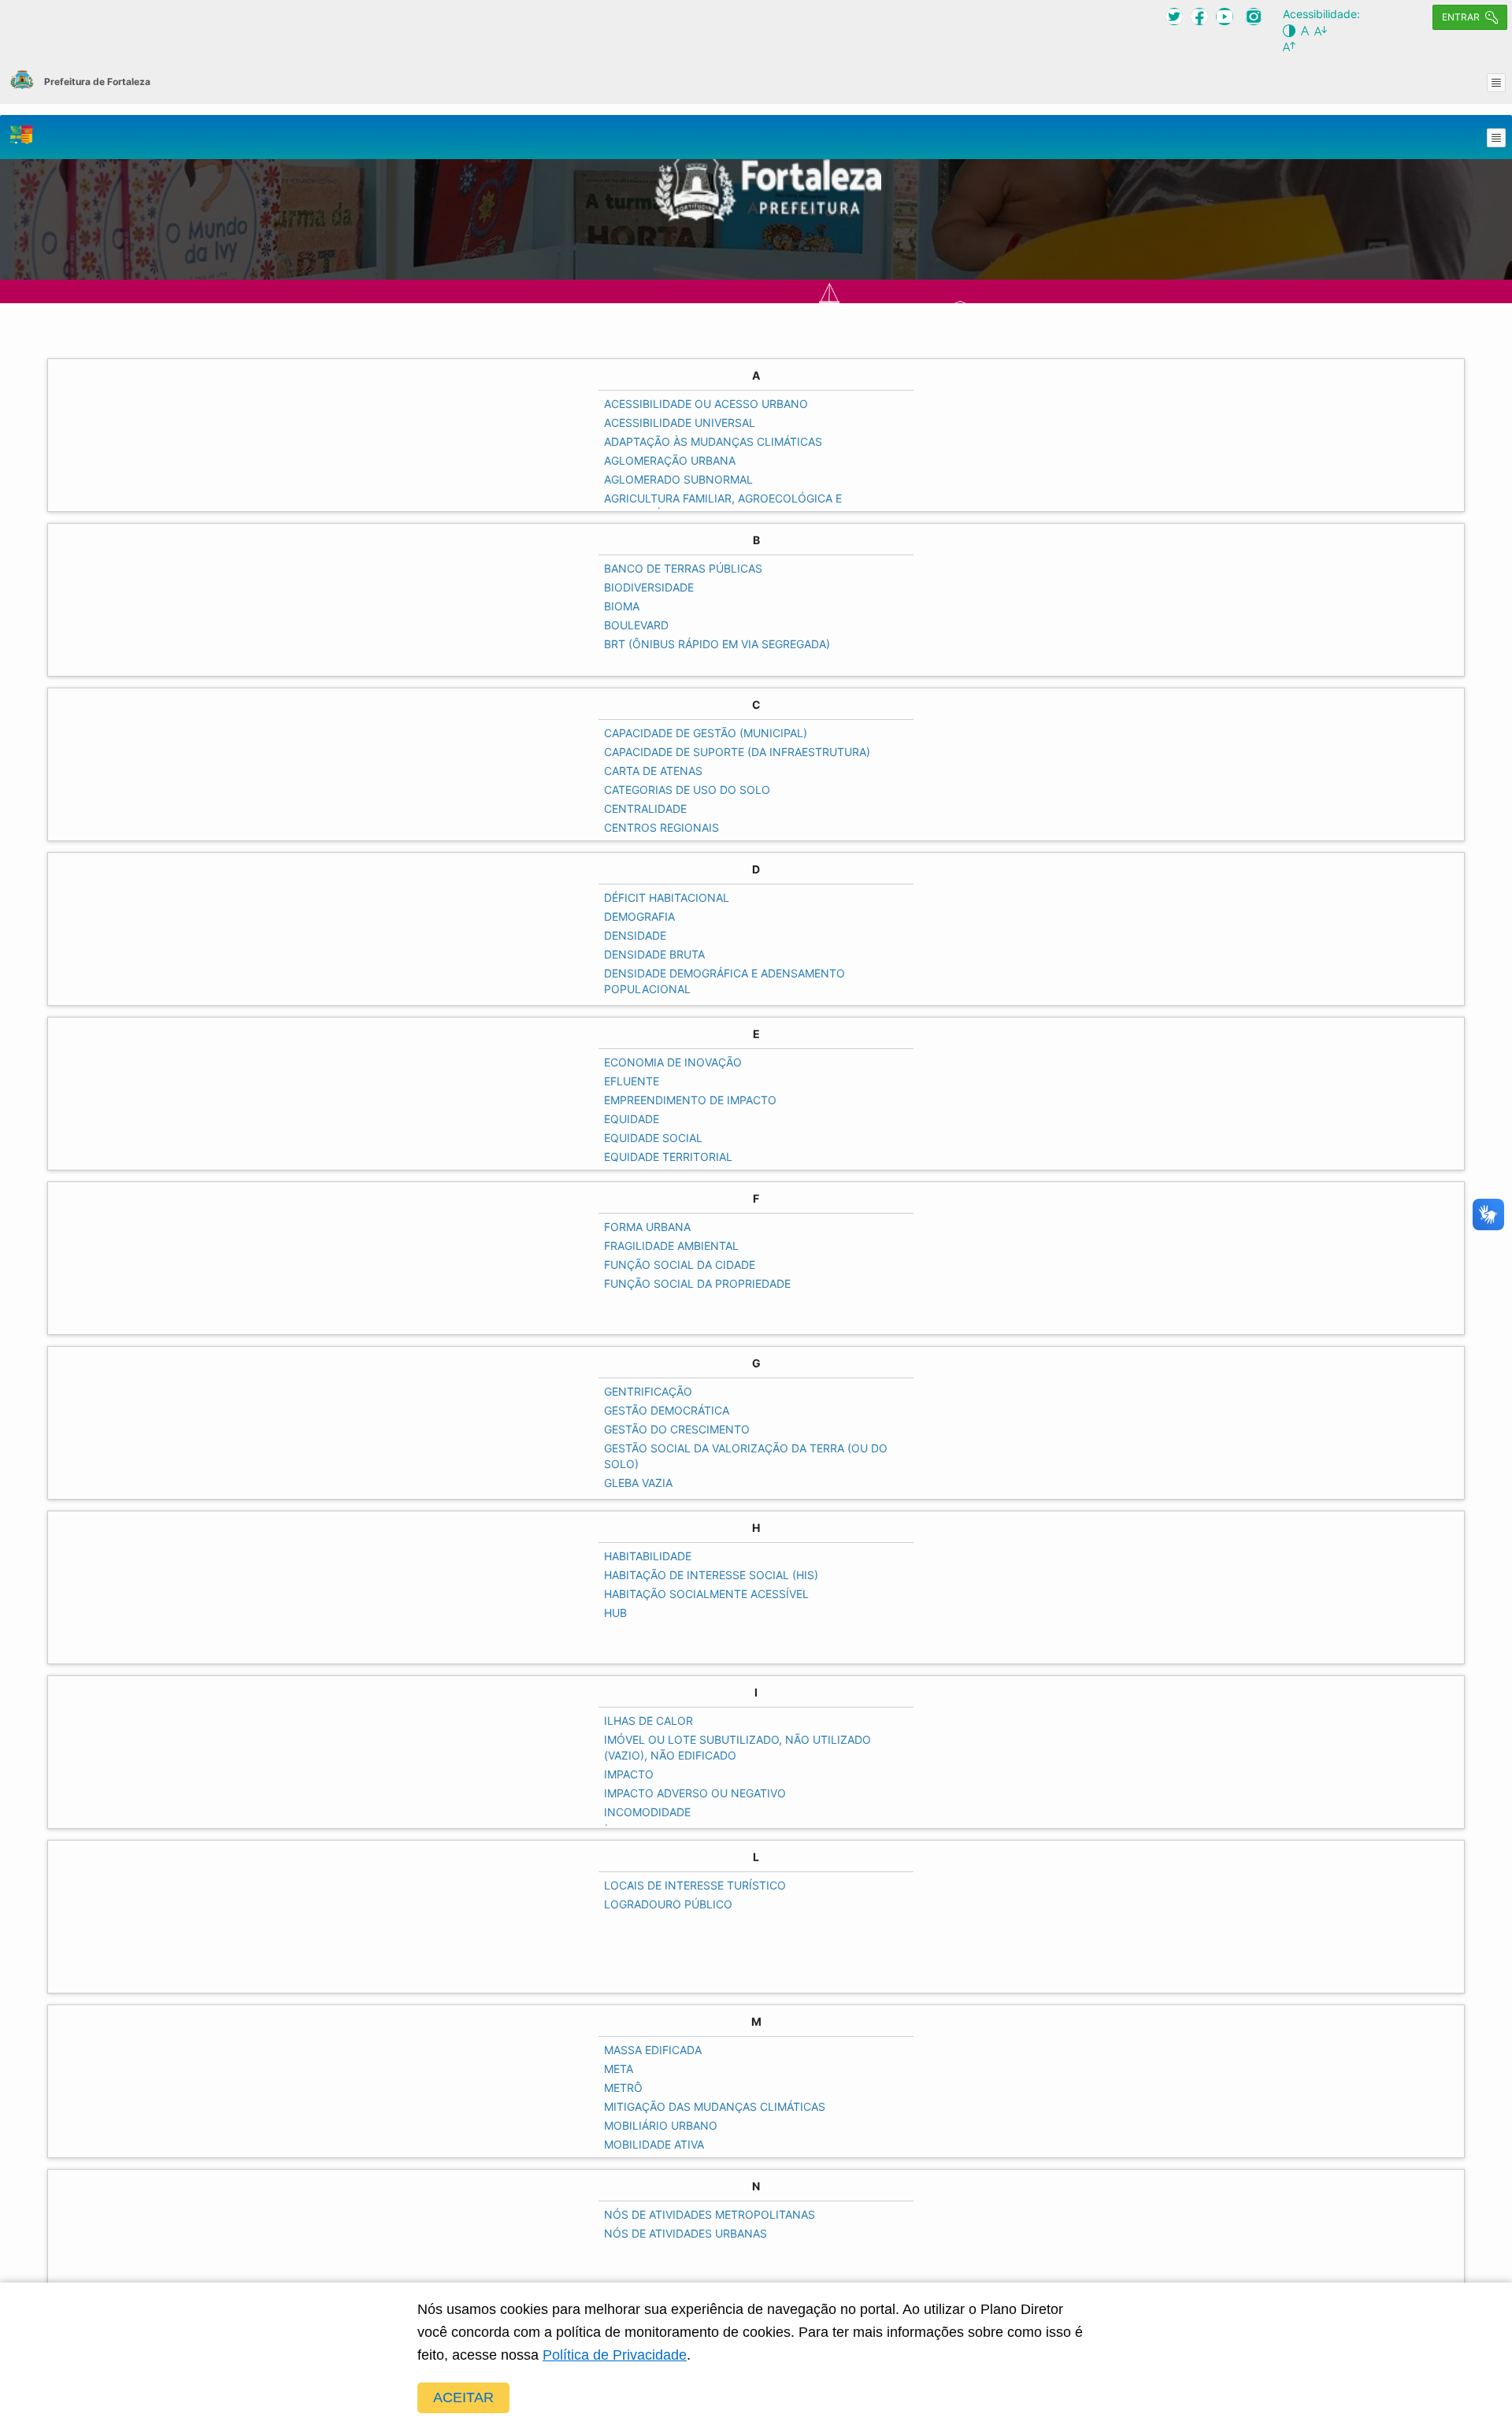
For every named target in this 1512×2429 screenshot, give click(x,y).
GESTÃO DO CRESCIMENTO (677, 1429)
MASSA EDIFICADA (653, 2050)
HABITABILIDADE (648, 1556)
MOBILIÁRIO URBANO (661, 2125)
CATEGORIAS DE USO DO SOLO (687, 790)
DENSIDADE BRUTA (654, 954)
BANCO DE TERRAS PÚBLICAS (683, 568)
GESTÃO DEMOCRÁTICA (667, 1410)
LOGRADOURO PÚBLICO (668, 1904)
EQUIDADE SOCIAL (653, 1138)
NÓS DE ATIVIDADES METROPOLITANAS (710, 2214)
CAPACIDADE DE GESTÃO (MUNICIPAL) (706, 733)
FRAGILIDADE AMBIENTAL (671, 1246)
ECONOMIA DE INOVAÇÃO (673, 1062)
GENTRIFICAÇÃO (648, 1391)
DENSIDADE (635, 935)
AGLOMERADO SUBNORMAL (678, 479)
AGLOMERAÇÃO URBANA (670, 460)
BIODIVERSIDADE (649, 587)
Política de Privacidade (615, 2355)
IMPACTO (629, 1774)
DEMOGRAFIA (639, 916)
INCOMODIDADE (647, 1812)
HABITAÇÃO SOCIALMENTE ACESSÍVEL (706, 1594)
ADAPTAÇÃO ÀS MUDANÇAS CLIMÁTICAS (713, 441)
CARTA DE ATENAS (653, 771)
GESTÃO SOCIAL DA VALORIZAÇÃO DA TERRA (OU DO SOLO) (746, 1456)
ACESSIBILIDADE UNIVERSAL (680, 423)
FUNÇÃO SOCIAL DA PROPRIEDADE (697, 1283)
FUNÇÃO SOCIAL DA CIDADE (680, 1265)
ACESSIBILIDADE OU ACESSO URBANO (706, 404)
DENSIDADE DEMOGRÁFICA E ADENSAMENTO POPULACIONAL (724, 981)
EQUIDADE (632, 1119)
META (619, 2069)
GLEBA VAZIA (638, 1483)
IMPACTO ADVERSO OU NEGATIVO (695, 1793)
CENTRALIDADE (645, 808)
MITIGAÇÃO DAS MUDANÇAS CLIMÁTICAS (715, 2106)
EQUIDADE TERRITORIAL (668, 1157)
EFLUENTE (632, 1081)
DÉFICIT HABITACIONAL (667, 897)
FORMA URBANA (647, 1227)
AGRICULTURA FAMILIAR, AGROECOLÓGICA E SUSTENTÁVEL (723, 506)
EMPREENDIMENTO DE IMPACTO (690, 1100)
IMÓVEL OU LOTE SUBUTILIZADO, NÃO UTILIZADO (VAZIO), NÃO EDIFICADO (737, 1747)
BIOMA (622, 606)
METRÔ (623, 2088)
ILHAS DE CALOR (649, 1721)
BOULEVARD (636, 625)
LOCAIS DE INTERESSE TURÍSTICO (695, 1885)
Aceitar (463, 2397)
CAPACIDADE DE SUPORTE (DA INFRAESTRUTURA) (737, 752)
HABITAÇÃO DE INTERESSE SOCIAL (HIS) (711, 1575)
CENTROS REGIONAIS (661, 827)
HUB (615, 1613)
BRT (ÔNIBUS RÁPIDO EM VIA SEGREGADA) (717, 644)
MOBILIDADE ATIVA (654, 2144)
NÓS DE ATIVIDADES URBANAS (686, 2233)
